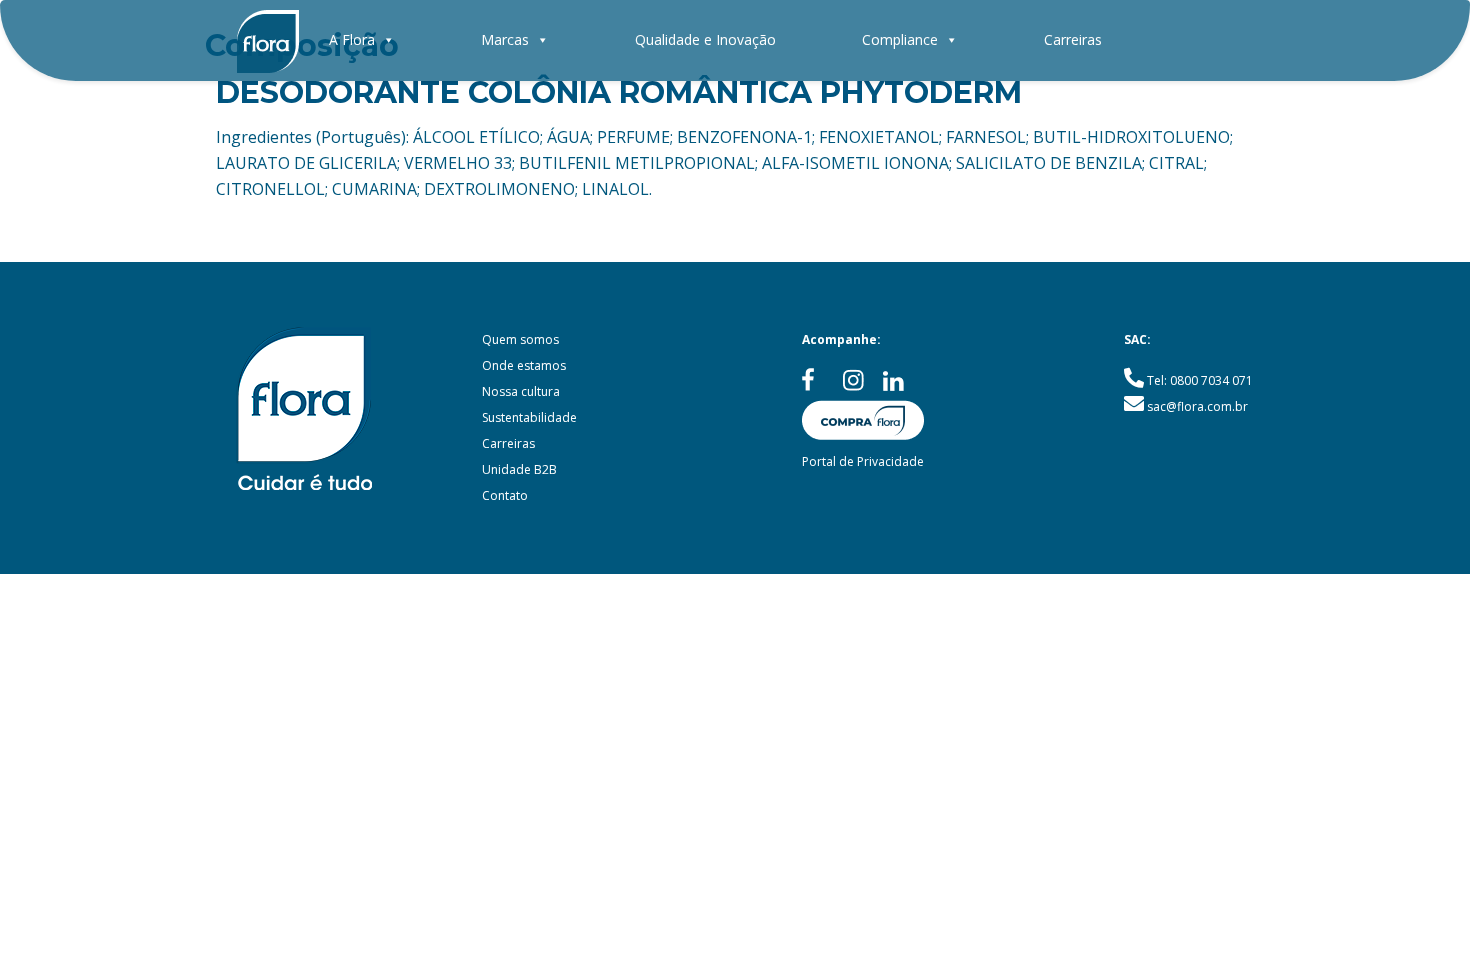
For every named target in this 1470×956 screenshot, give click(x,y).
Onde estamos (524, 365)
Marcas (505, 39)
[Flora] (268, 40)
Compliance (900, 39)
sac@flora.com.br (1197, 406)
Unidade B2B (519, 469)
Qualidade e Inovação (705, 39)
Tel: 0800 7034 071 (1200, 380)
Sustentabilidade (529, 417)
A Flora (352, 39)
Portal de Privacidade (863, 461)
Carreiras (1073, 39)
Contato (505, 495)
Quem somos (520, 339)
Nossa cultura (521, 391)
